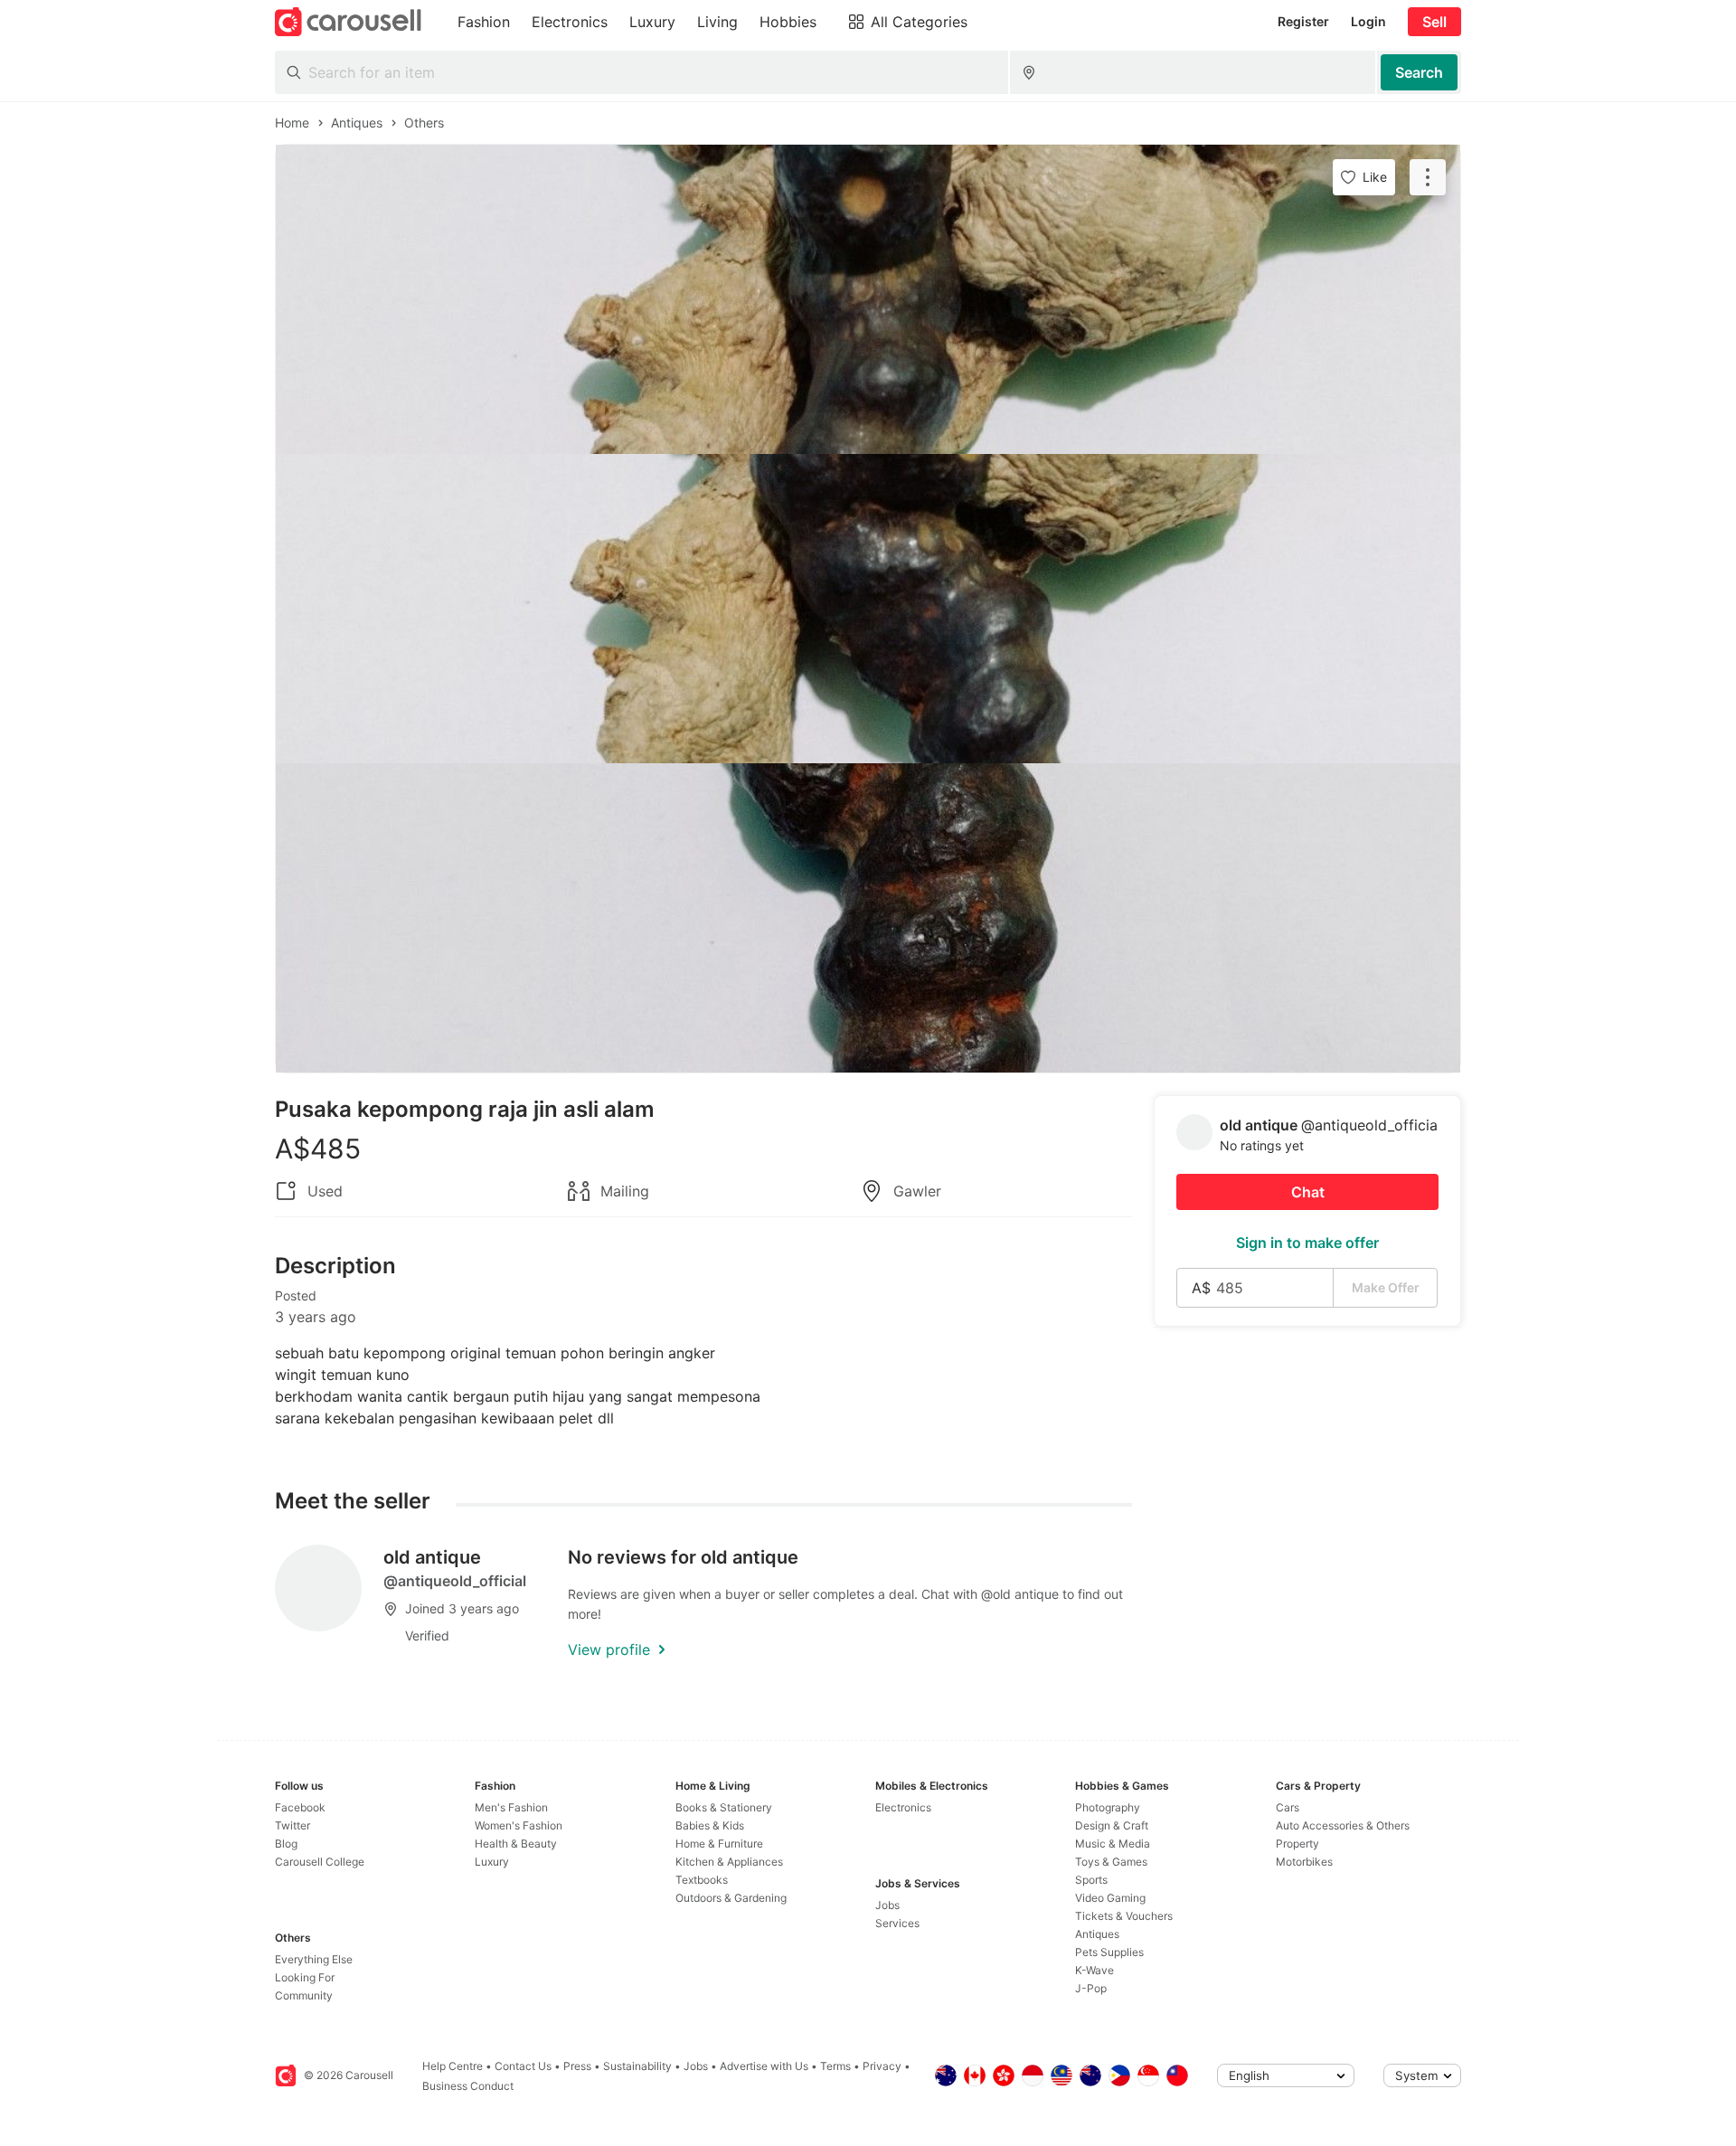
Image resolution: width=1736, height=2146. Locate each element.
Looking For (305, 1977)
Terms (835, 2066)
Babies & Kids (710, 1825)
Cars (1288, 1807)
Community (304, 1995)
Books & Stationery (724, 1807)
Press (577, 2066)
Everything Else (314, 1959)
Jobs (887, 1905)
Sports (1091, 1880)
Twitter (292, 1825)
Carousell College (320, 1862)
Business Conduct (468, 2086)
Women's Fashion (519, 1825)
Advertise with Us (764, 2066)
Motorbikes (1304, 1862)
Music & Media (1113, 1843)
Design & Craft (1112, 1825)
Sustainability (637, 2066)
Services (897, 1923)
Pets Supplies (1109, 1952)
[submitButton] (1419, 72)
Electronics (903, 1807)
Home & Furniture (719, 1843)
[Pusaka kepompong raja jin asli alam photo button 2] (868, 609)
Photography (1108, 1807)
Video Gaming (1110, 1898)
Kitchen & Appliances (729, 1862)
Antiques (1097, 1934)
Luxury (492, 1862)
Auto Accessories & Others (1343, 1825)
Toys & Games (1111, 1862)
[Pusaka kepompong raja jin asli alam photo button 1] (868, 299)
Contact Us (523, 2066)
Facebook (300, 1807)
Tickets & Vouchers (1124, 1916)
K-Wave (1094, 1970)
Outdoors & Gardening (731, 1898)
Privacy (882, 2066)
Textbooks (702, 1880)
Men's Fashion (511, 1807)
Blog (286, 1843)
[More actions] (1428, 177)
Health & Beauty (516, 1843)
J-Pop (1091, 1988)
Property (1297, 1843)
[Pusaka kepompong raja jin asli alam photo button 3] (868, 918)
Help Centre (453, 2066)
